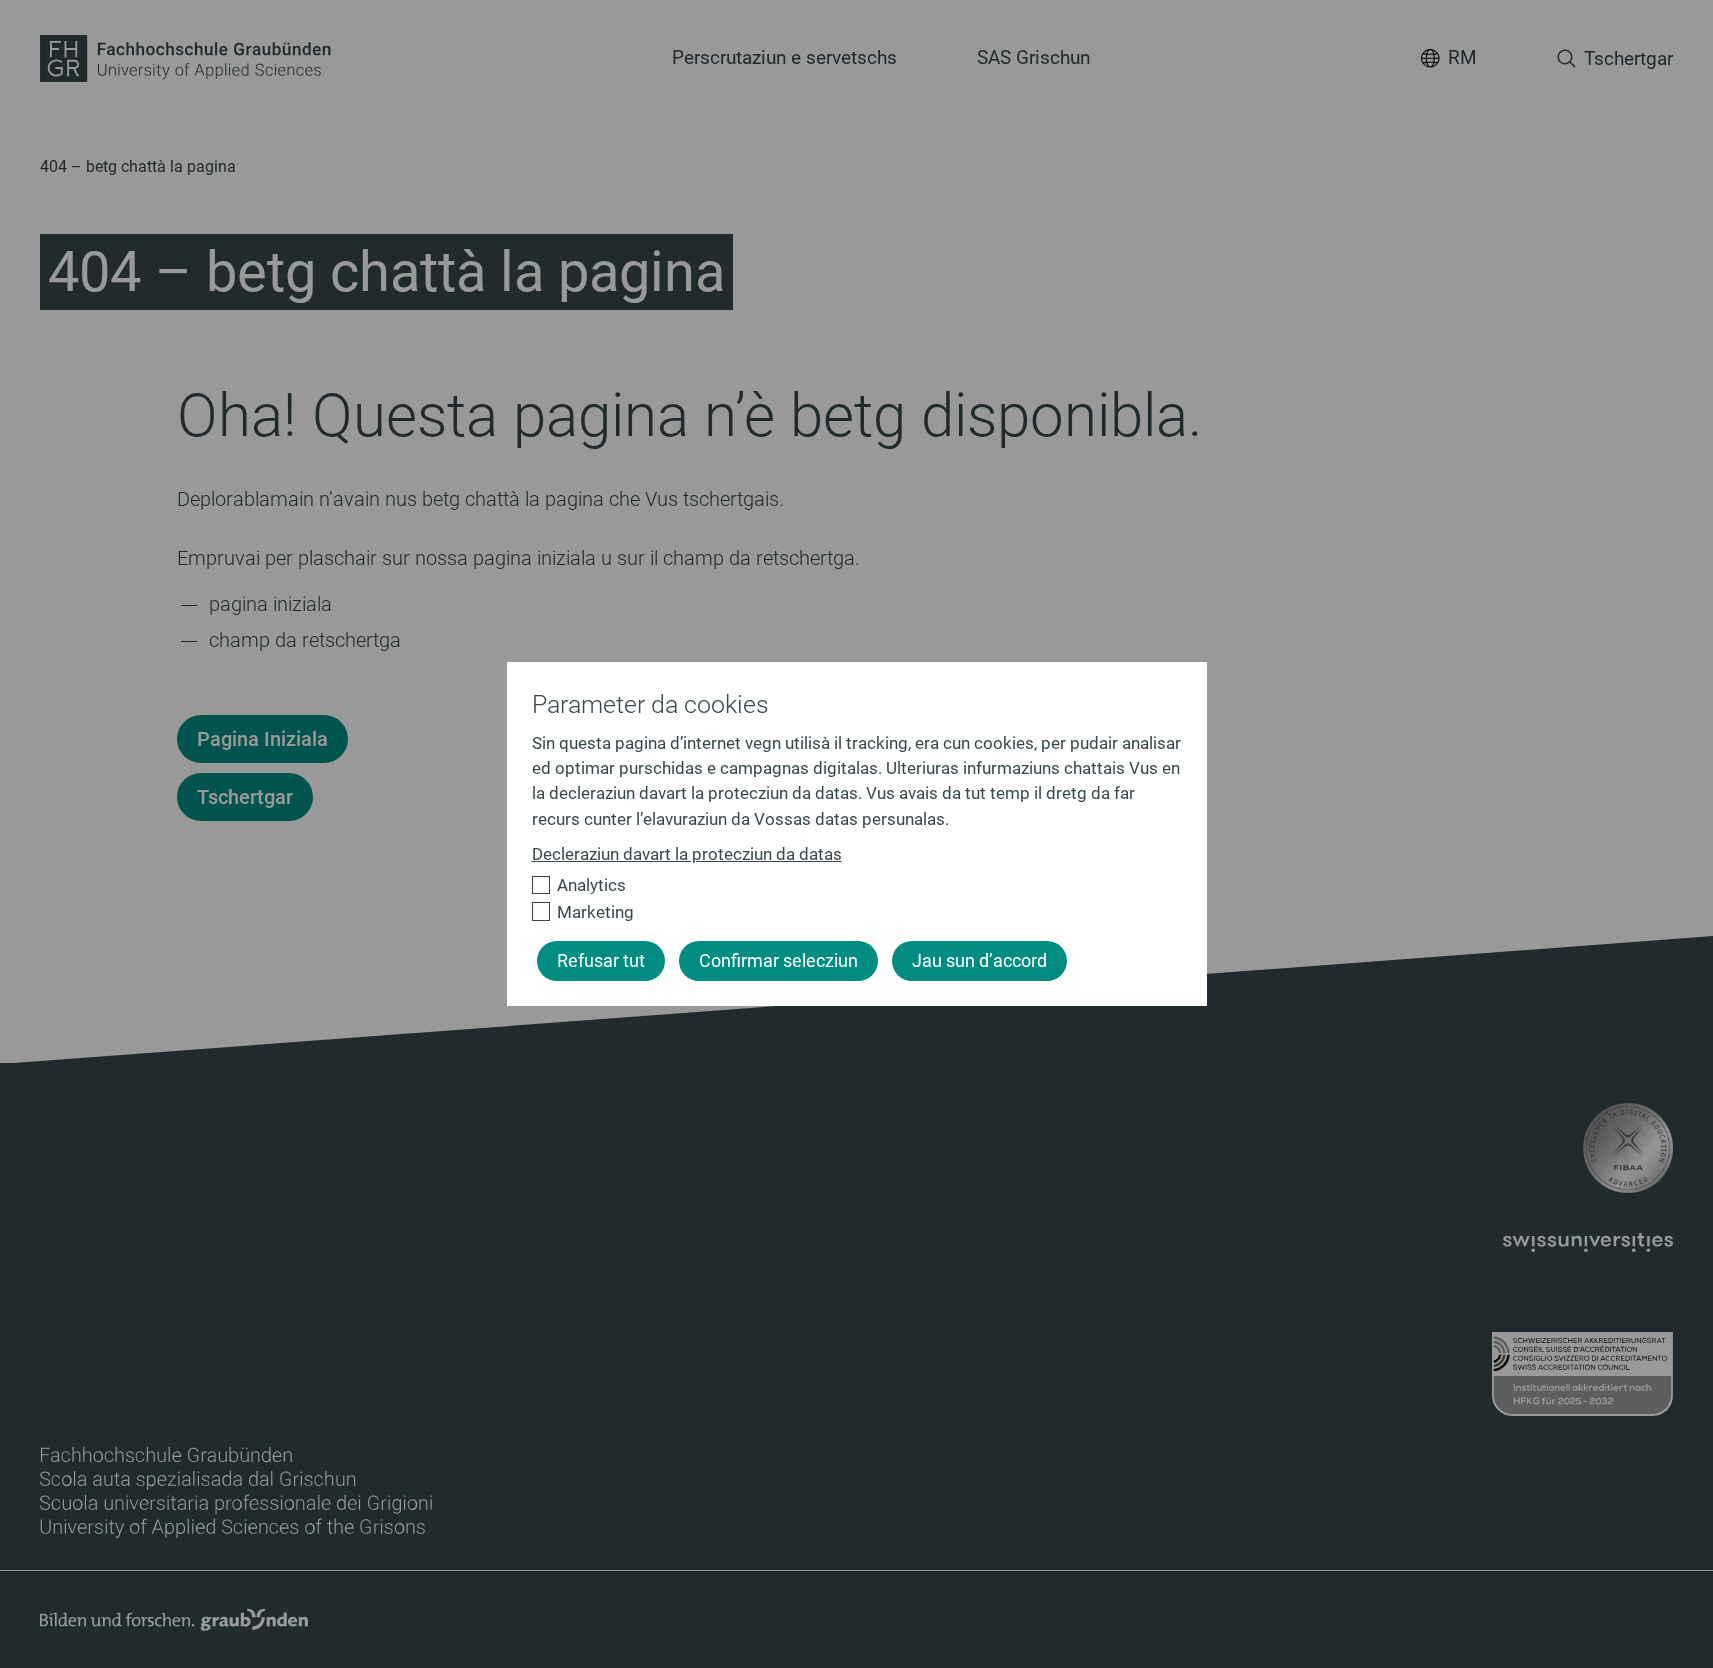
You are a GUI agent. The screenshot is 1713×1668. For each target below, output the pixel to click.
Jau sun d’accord (979, 961)
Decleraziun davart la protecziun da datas (687, 854)
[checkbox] (848, 885)
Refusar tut (601, 961)
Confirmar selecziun (778, 961)
